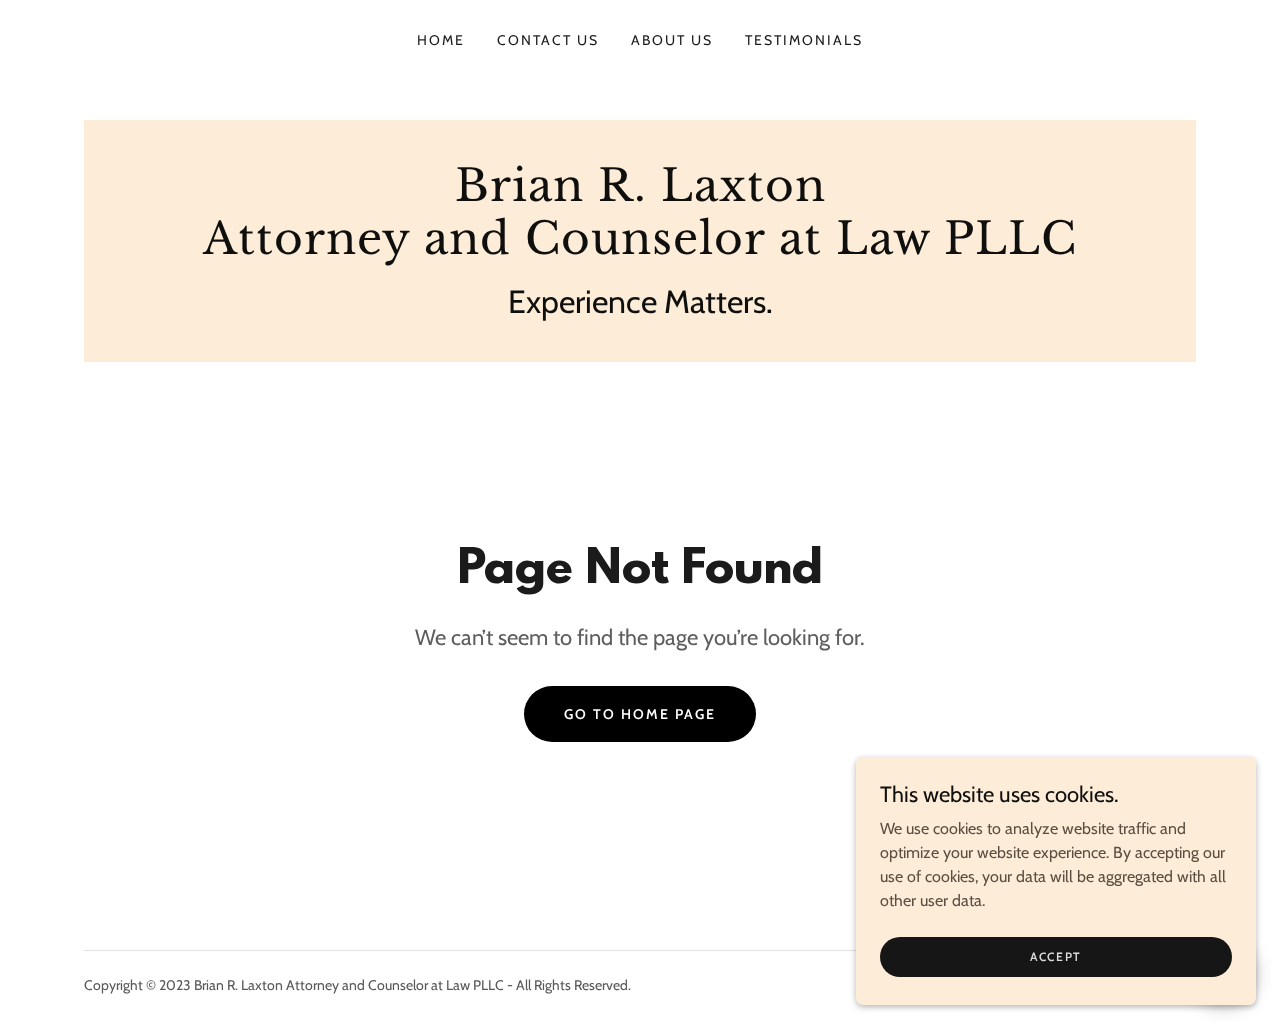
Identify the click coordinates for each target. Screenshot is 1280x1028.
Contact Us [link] (548, 40)
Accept (1056, 956)
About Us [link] (672, 40)
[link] (640, 248)
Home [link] (441, 40)
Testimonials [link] (804, 40)
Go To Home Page (640, 714)
